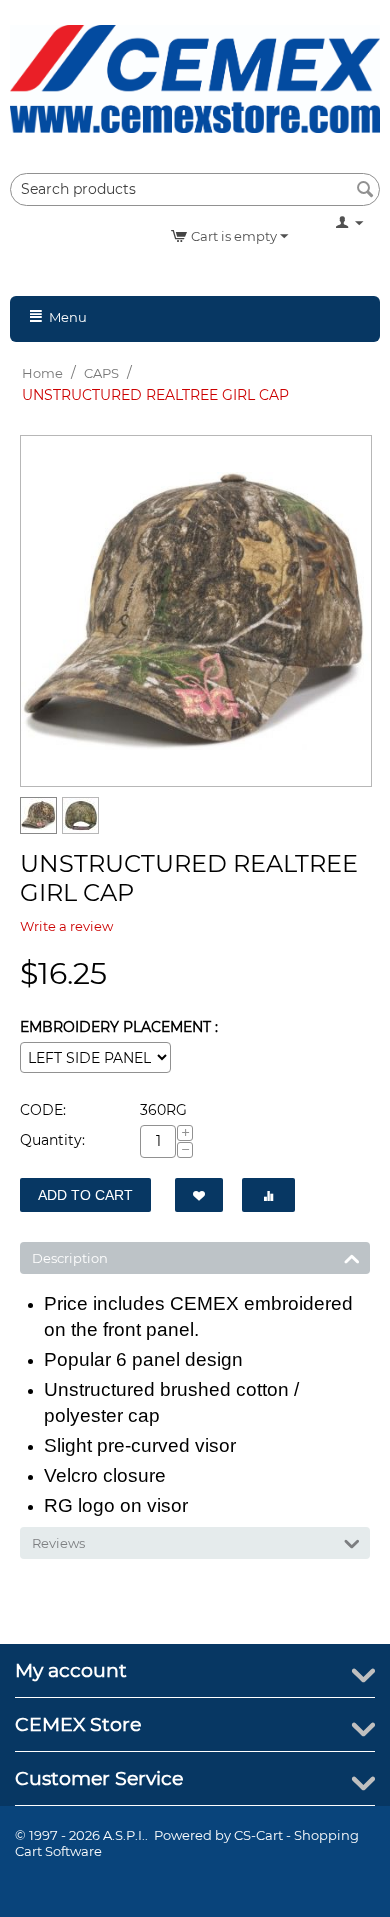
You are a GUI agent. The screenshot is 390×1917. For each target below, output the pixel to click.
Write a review (66, 926)
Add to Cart (85, 1195)
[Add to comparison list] (268, 1195)
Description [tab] (70, 1258)
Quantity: (52, 1140)
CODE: (43, 1110)
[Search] (365, 191)
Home (42, 373)
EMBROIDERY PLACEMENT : (119, 1027)
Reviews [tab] (58, 1543)
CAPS (101, 373)
